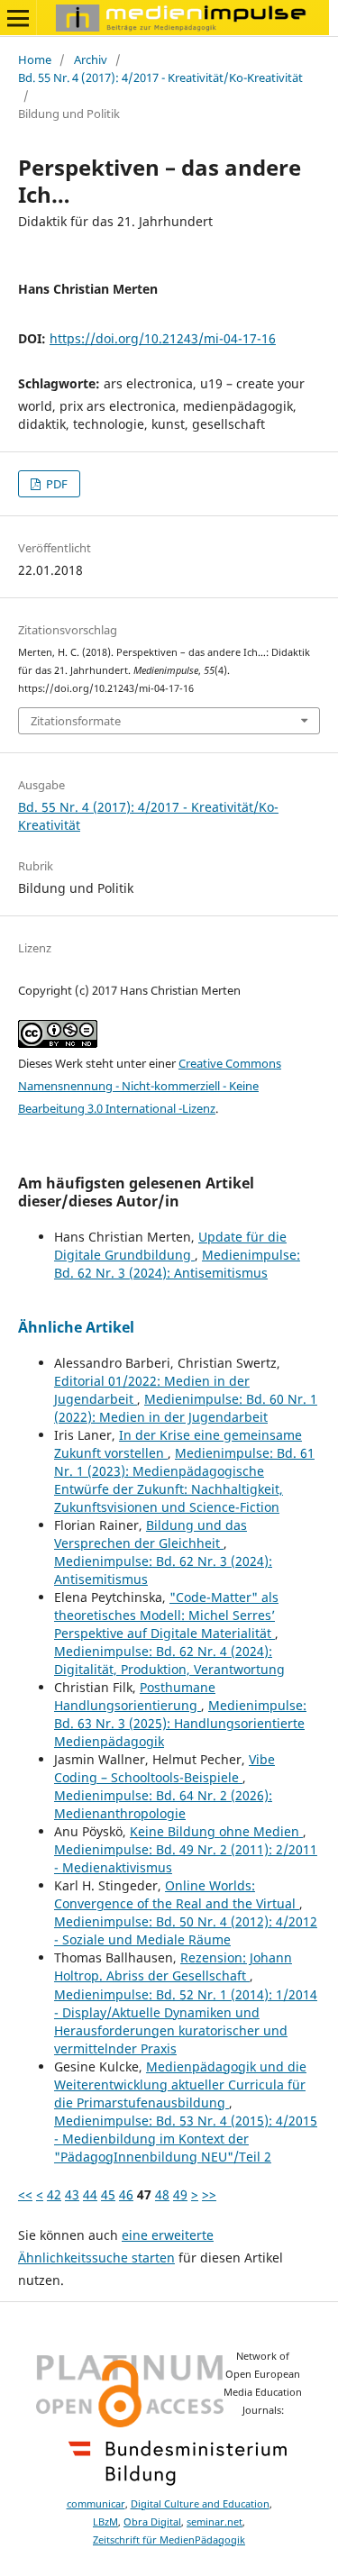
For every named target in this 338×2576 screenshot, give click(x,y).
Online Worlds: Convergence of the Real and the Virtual (177, 1894)
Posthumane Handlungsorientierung (135, 1696)
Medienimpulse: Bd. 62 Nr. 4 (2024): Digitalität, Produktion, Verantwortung (169, 1660)
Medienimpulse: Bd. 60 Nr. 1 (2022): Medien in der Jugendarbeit (186, 1408)
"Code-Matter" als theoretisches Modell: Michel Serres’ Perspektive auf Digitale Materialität (166, 1615)
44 (90, 2194)
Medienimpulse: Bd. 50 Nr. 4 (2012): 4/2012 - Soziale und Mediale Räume (186, 1930)
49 (180, 2194)
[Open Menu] (18, 18)
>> (209, 2194)
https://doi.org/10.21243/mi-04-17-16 (163, 338)
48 (162, 2194)
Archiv (91, 59)
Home (35, 59)
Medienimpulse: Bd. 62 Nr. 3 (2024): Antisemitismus (177, 1264)
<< (25, 2194)
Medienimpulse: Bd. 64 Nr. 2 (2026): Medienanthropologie (163, 1804)
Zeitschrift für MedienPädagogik (169, 2540)
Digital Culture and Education (200, 2504)
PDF (55, 484)
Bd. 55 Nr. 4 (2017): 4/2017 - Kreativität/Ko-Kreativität (160, 77)
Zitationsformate (76, 721)
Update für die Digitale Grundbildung (170, 1246)
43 (72, 2194)
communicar (96, 2504)
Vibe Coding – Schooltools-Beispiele (164, 1768)
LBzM (105, 2522)
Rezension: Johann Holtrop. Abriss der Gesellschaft (173, 1966)
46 (126, 2194)
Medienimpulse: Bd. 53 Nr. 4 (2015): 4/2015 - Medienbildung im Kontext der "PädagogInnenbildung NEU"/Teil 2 (186, 2139)
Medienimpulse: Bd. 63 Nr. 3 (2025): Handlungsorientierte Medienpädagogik (180, 1723)
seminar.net (215, 2522)
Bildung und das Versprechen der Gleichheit (151, 1534)
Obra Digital (152, 2522)
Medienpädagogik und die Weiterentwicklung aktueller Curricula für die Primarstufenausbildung (180, 2084)
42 (54, 2194)
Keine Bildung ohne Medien (216, 1831)
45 (108, 2194)
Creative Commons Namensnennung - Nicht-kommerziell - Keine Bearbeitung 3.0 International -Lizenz (150, 1086)
